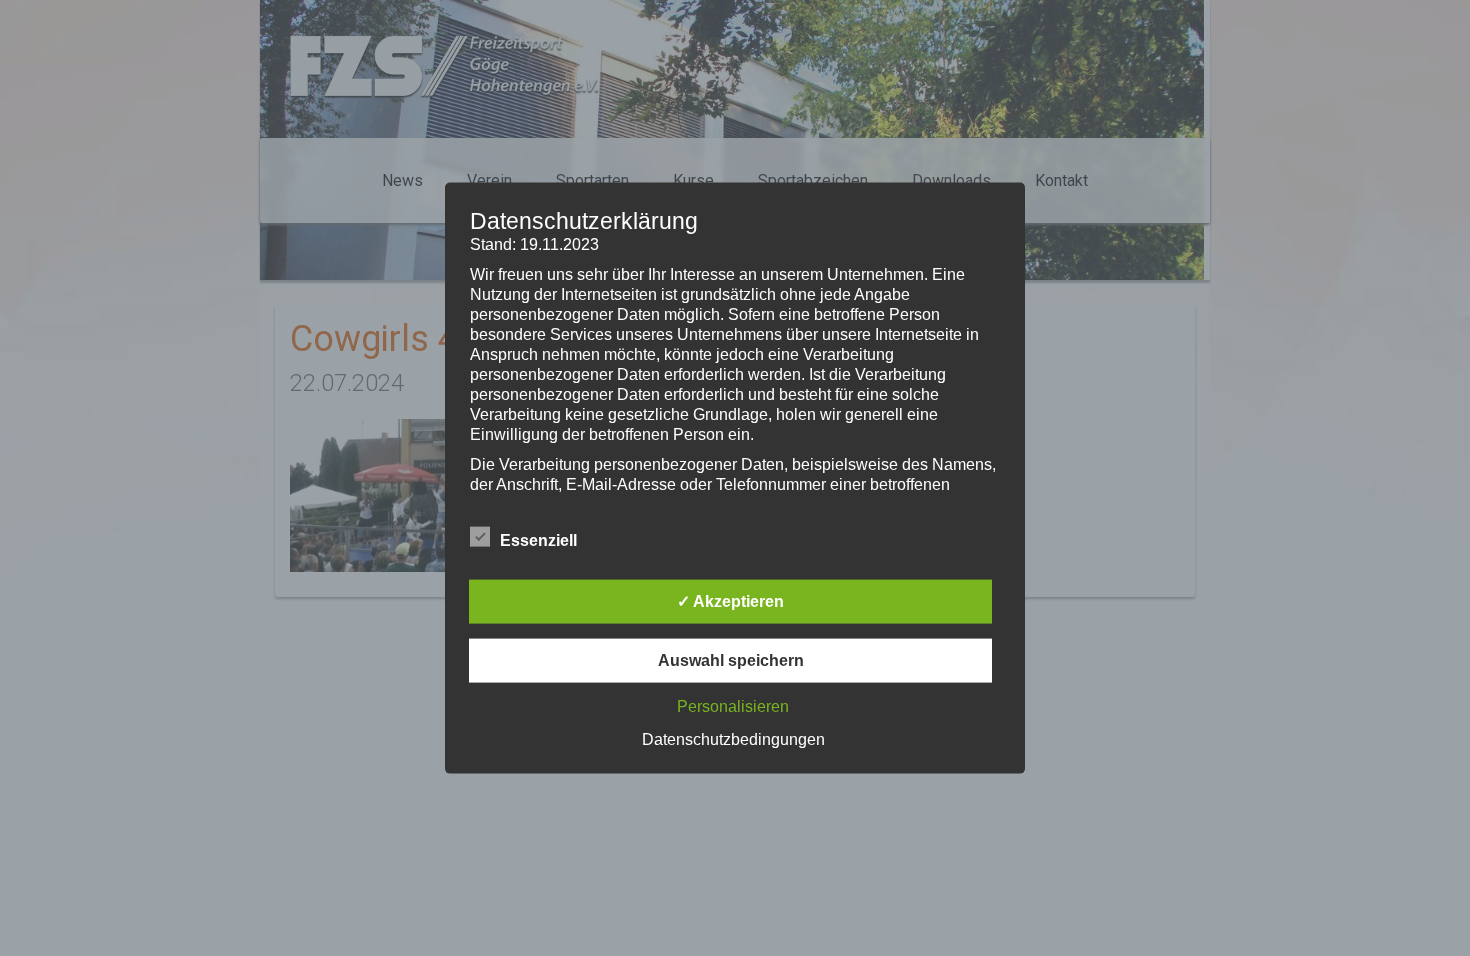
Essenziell (538, 539)
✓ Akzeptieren (730, 600)
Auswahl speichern (731, 659)
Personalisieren (733, 705)
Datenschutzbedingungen (733, 738)
